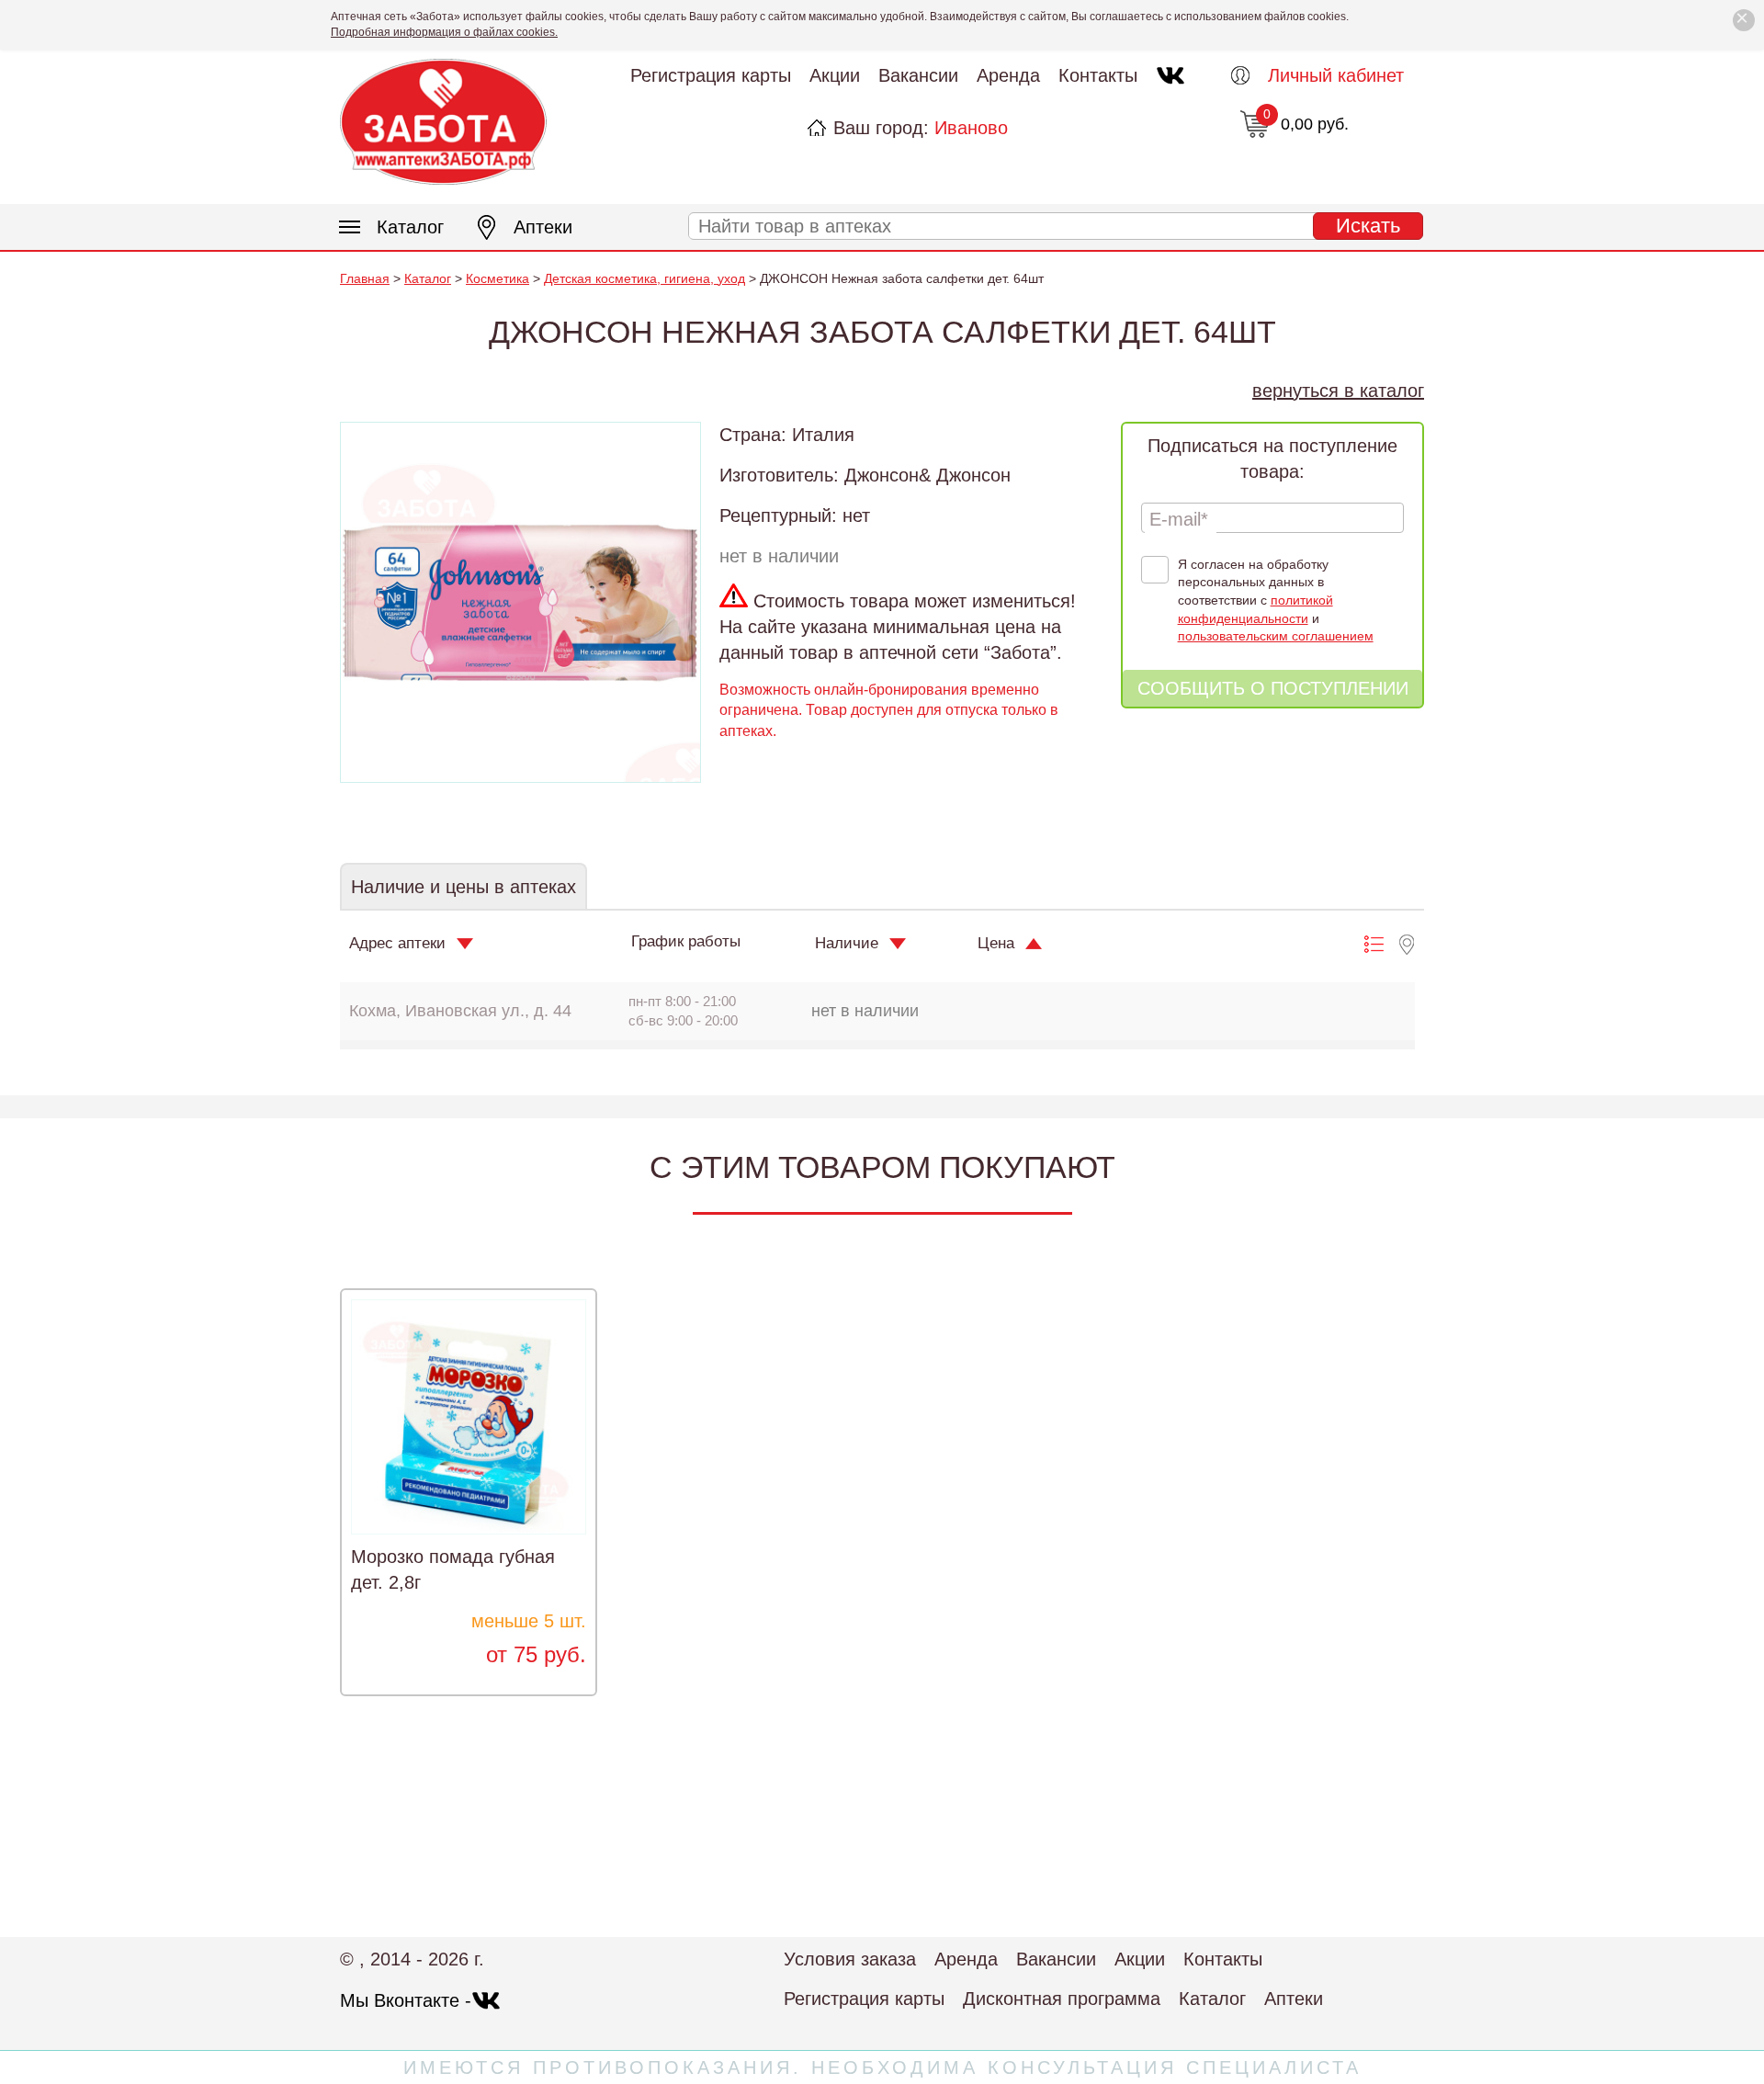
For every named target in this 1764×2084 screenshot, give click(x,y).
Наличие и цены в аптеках (464, 887)
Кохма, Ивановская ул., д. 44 (460, 1011)
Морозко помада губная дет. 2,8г (453, 1569)
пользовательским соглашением (1276, 636)
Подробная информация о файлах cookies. (444, 32)
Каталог (410, 227)
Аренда (1008, 75)
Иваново (971, 128)
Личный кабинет (1336, 75)
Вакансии (918, 75)
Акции (835, 75)
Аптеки (543, 227)
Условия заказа (850, 1959)
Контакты (1098, 75)
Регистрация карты (711, 75)
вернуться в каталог (1338, 391)
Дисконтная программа (1062, 1999)
